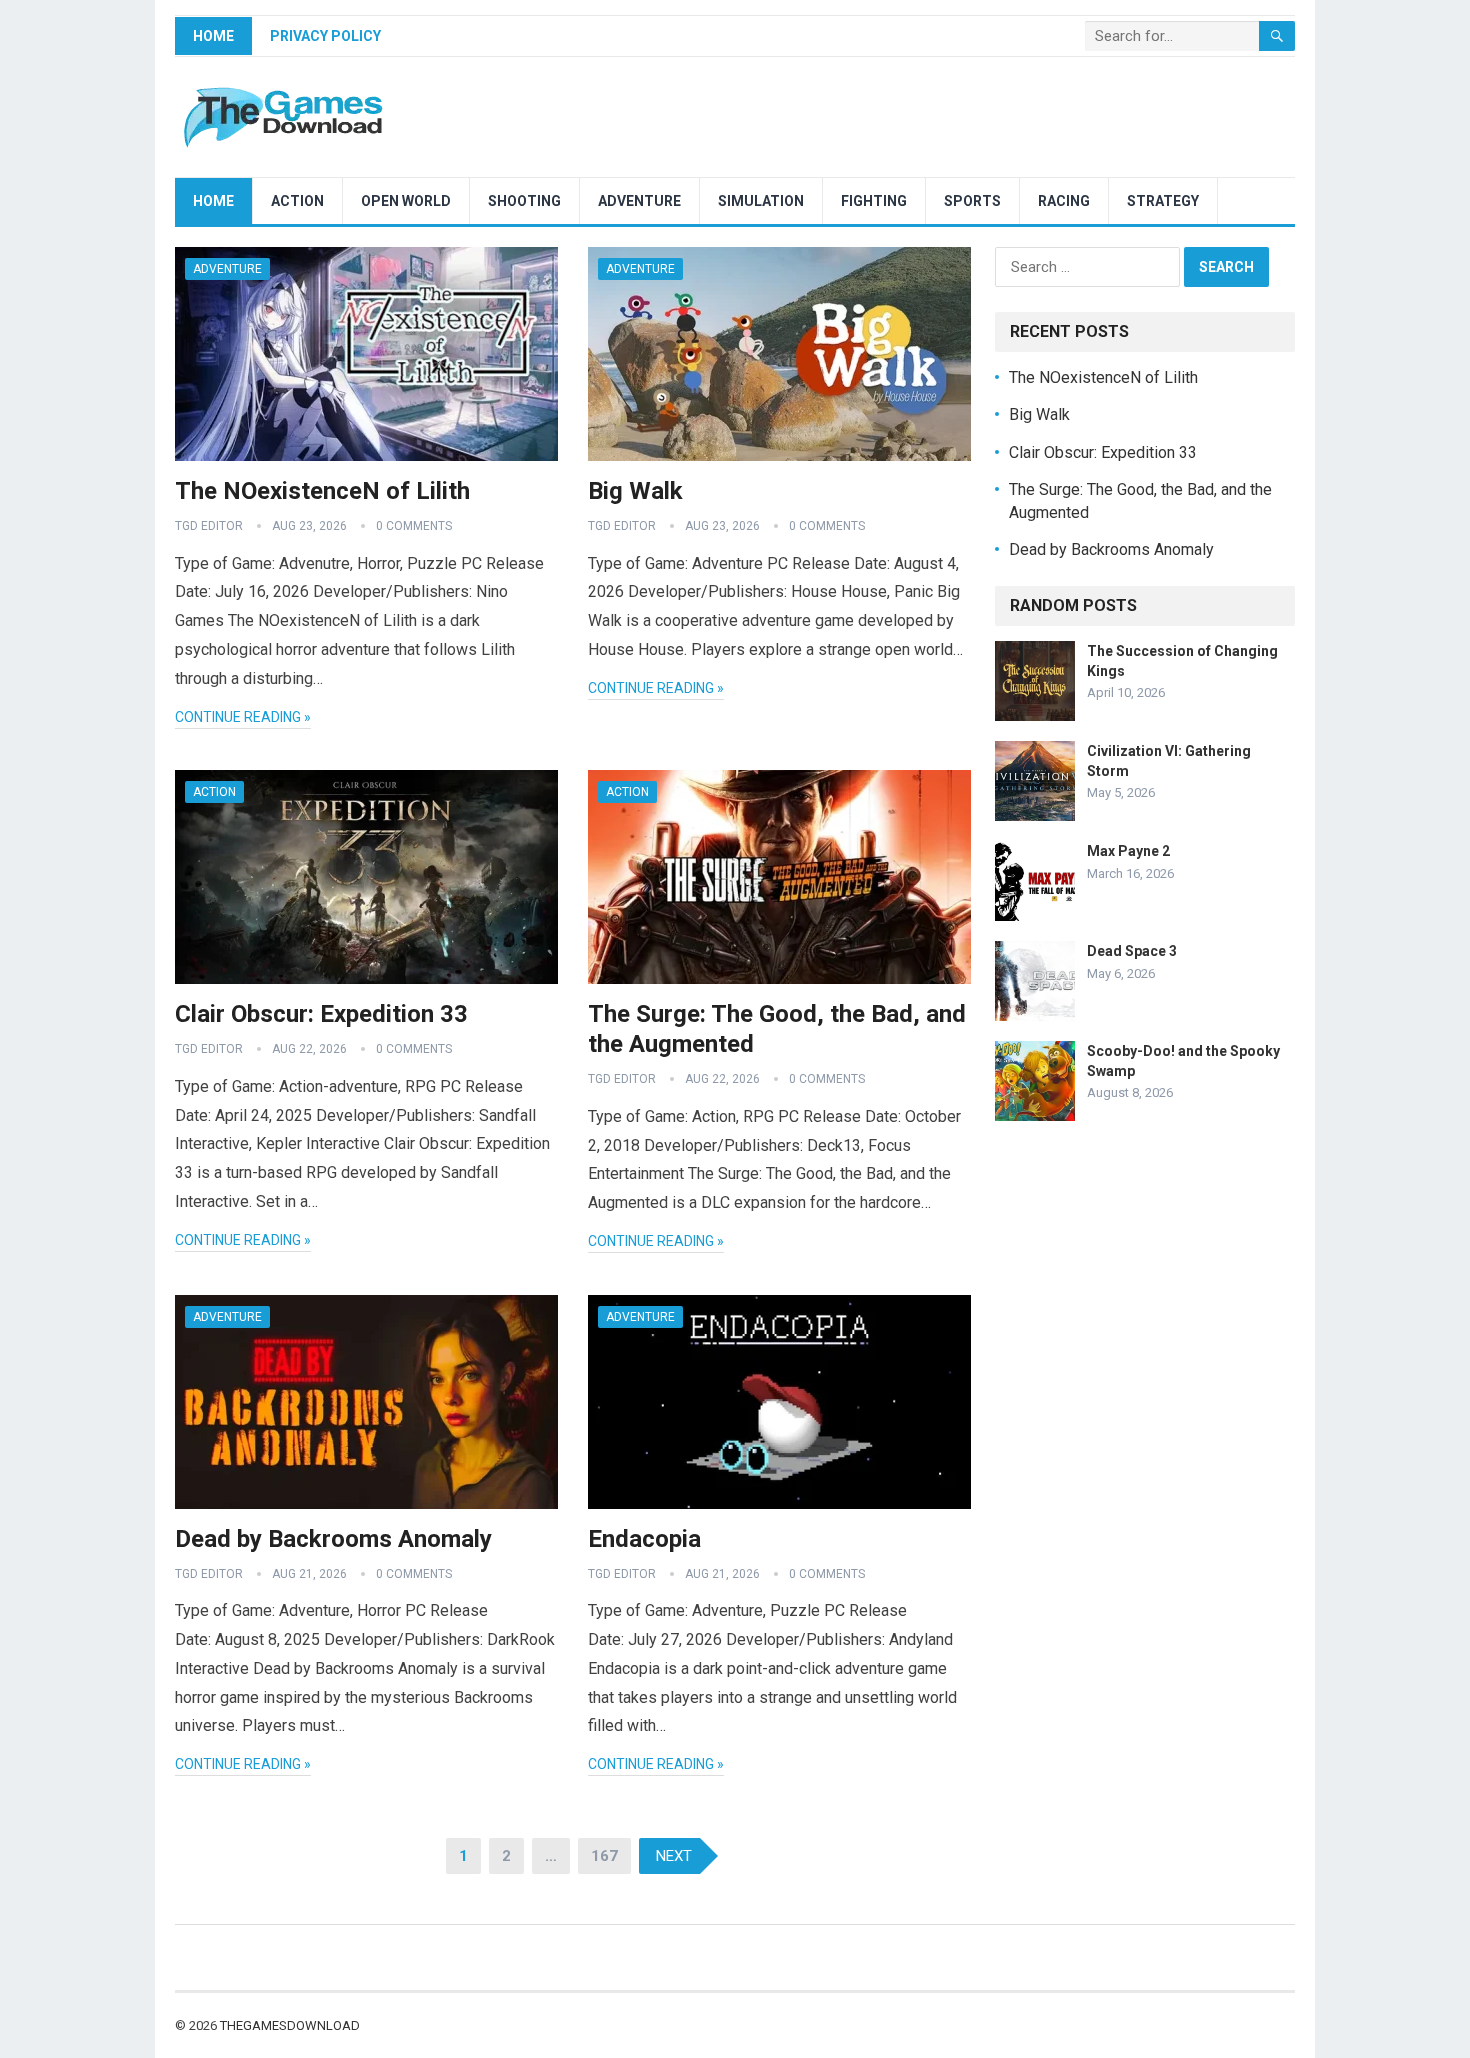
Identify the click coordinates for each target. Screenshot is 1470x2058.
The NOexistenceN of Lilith (322, 491)
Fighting (874, 201)
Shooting (524, 201)
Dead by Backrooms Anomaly (333, 1539)
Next (674, 1856)
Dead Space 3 (1132, 951)
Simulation (761, 201)
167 (604, 1856)
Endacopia (644, 1539)
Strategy (1163, 201)
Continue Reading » (243, 717)
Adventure (639, 201)
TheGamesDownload (290, 2025)
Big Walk (635, 491)
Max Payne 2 (1128, 851)
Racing (1064, 201)
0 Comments (414, 526)
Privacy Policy (325, 36)
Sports (972, 201)
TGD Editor (209, 526)
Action (297, 201)
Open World (406, 201)
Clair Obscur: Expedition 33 (321, 1014)
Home (213, 36)
